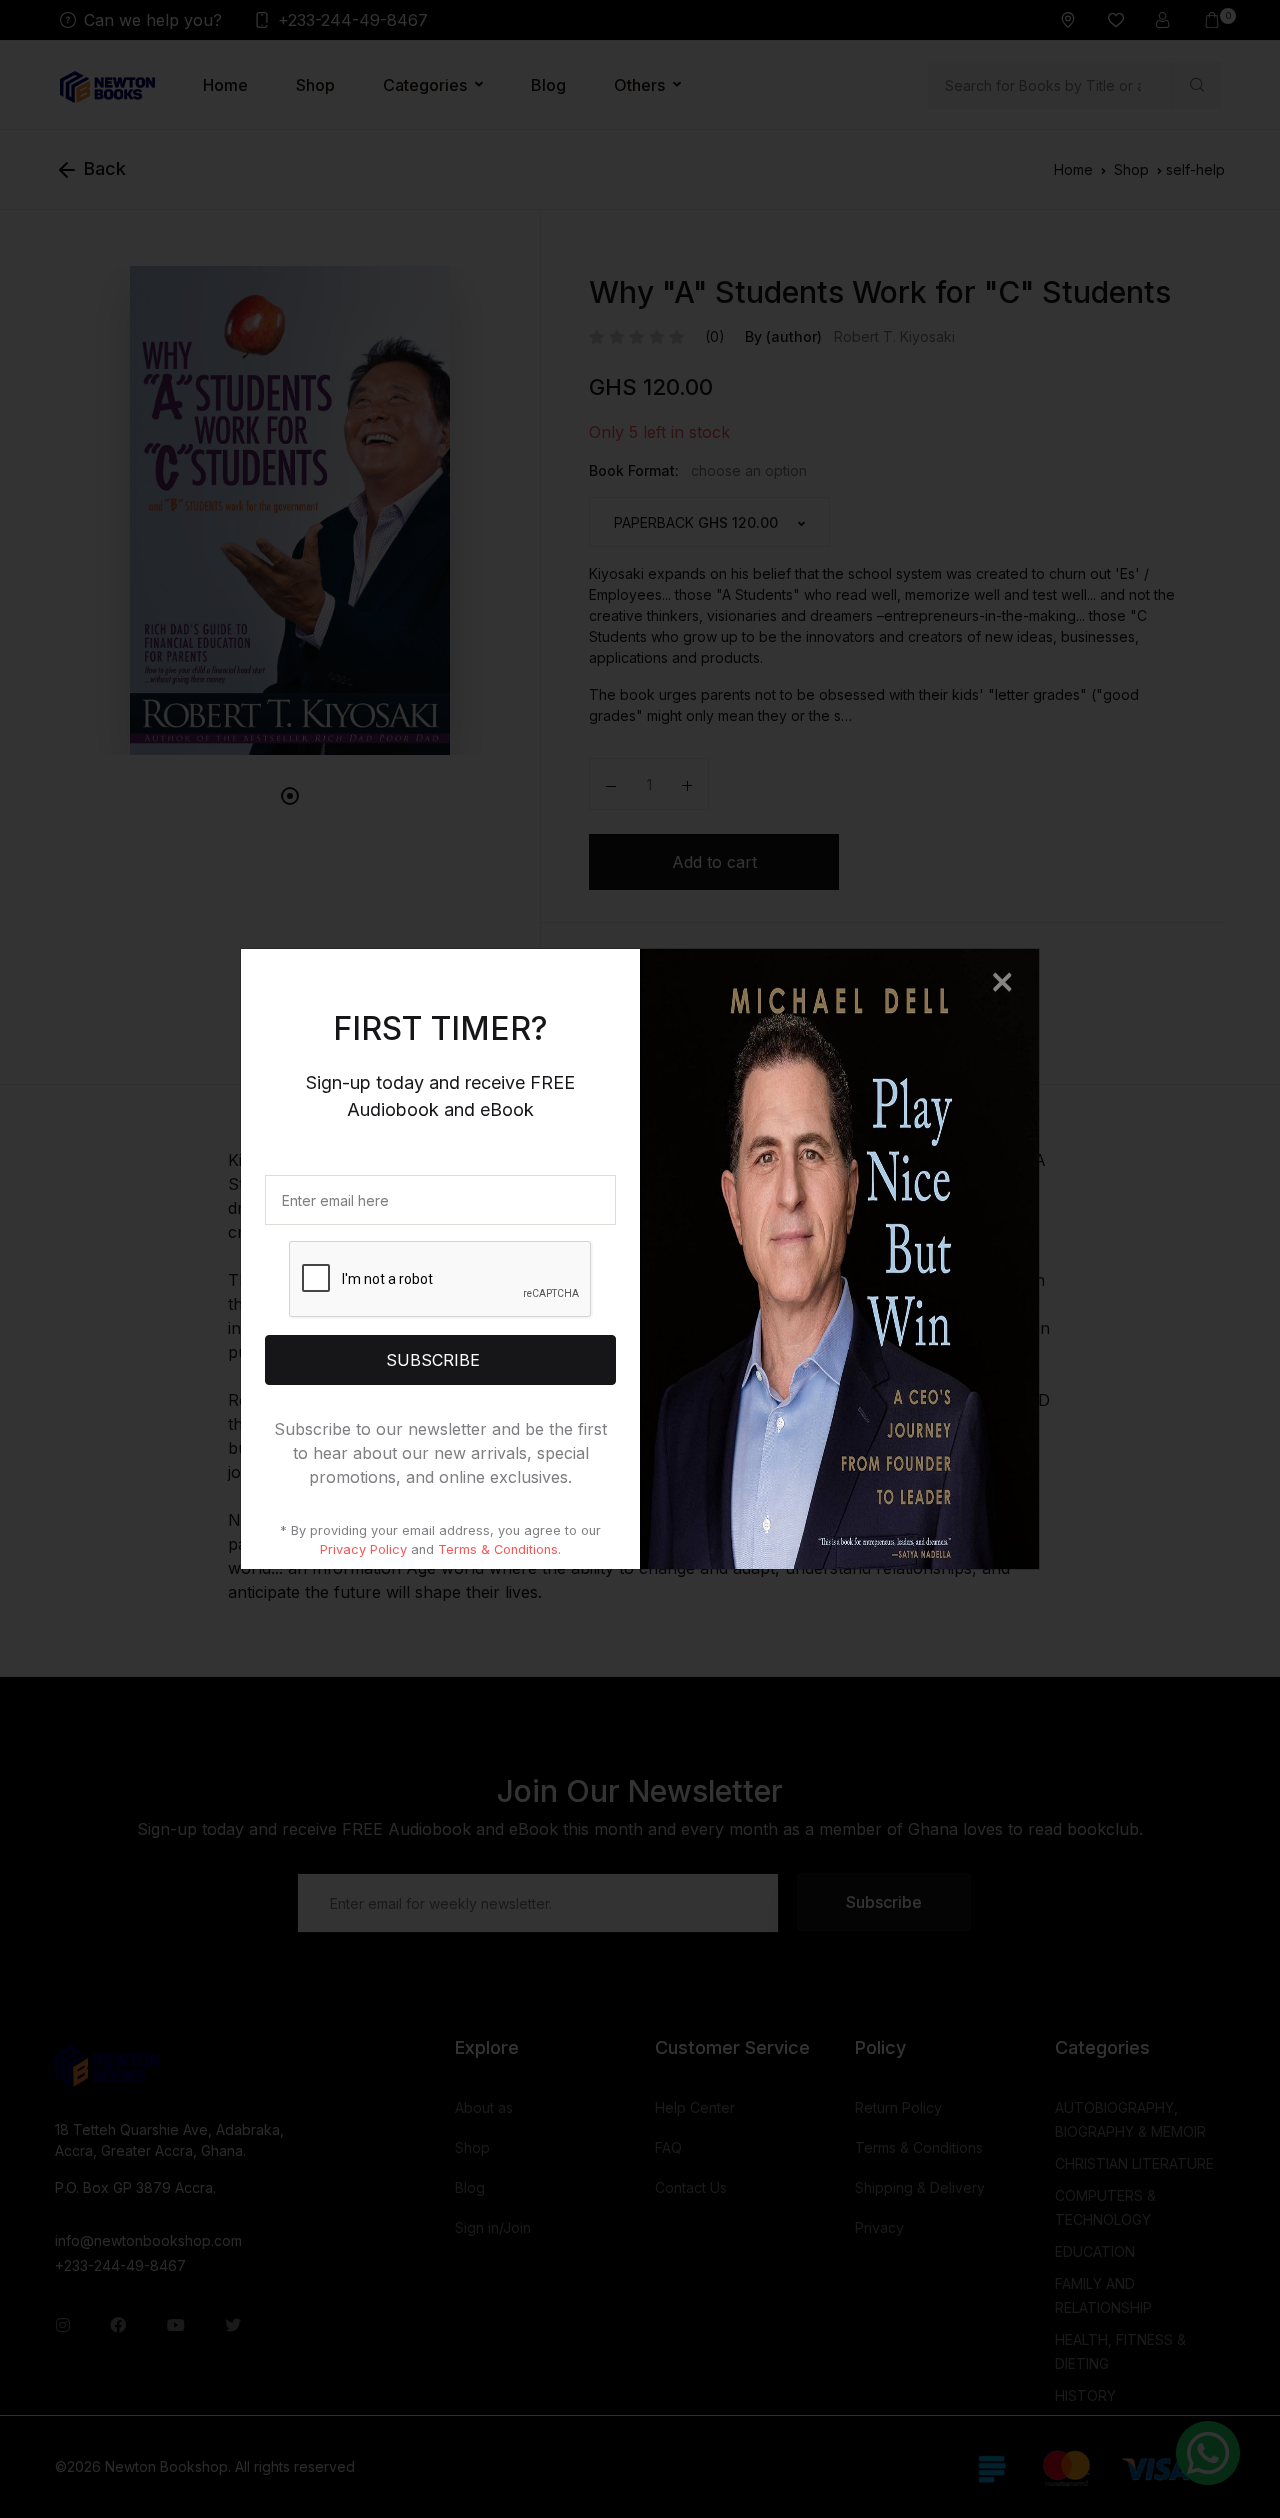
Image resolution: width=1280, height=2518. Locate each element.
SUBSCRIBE (440, 1360)
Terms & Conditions (498, 1549)
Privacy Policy (363, 1549)
